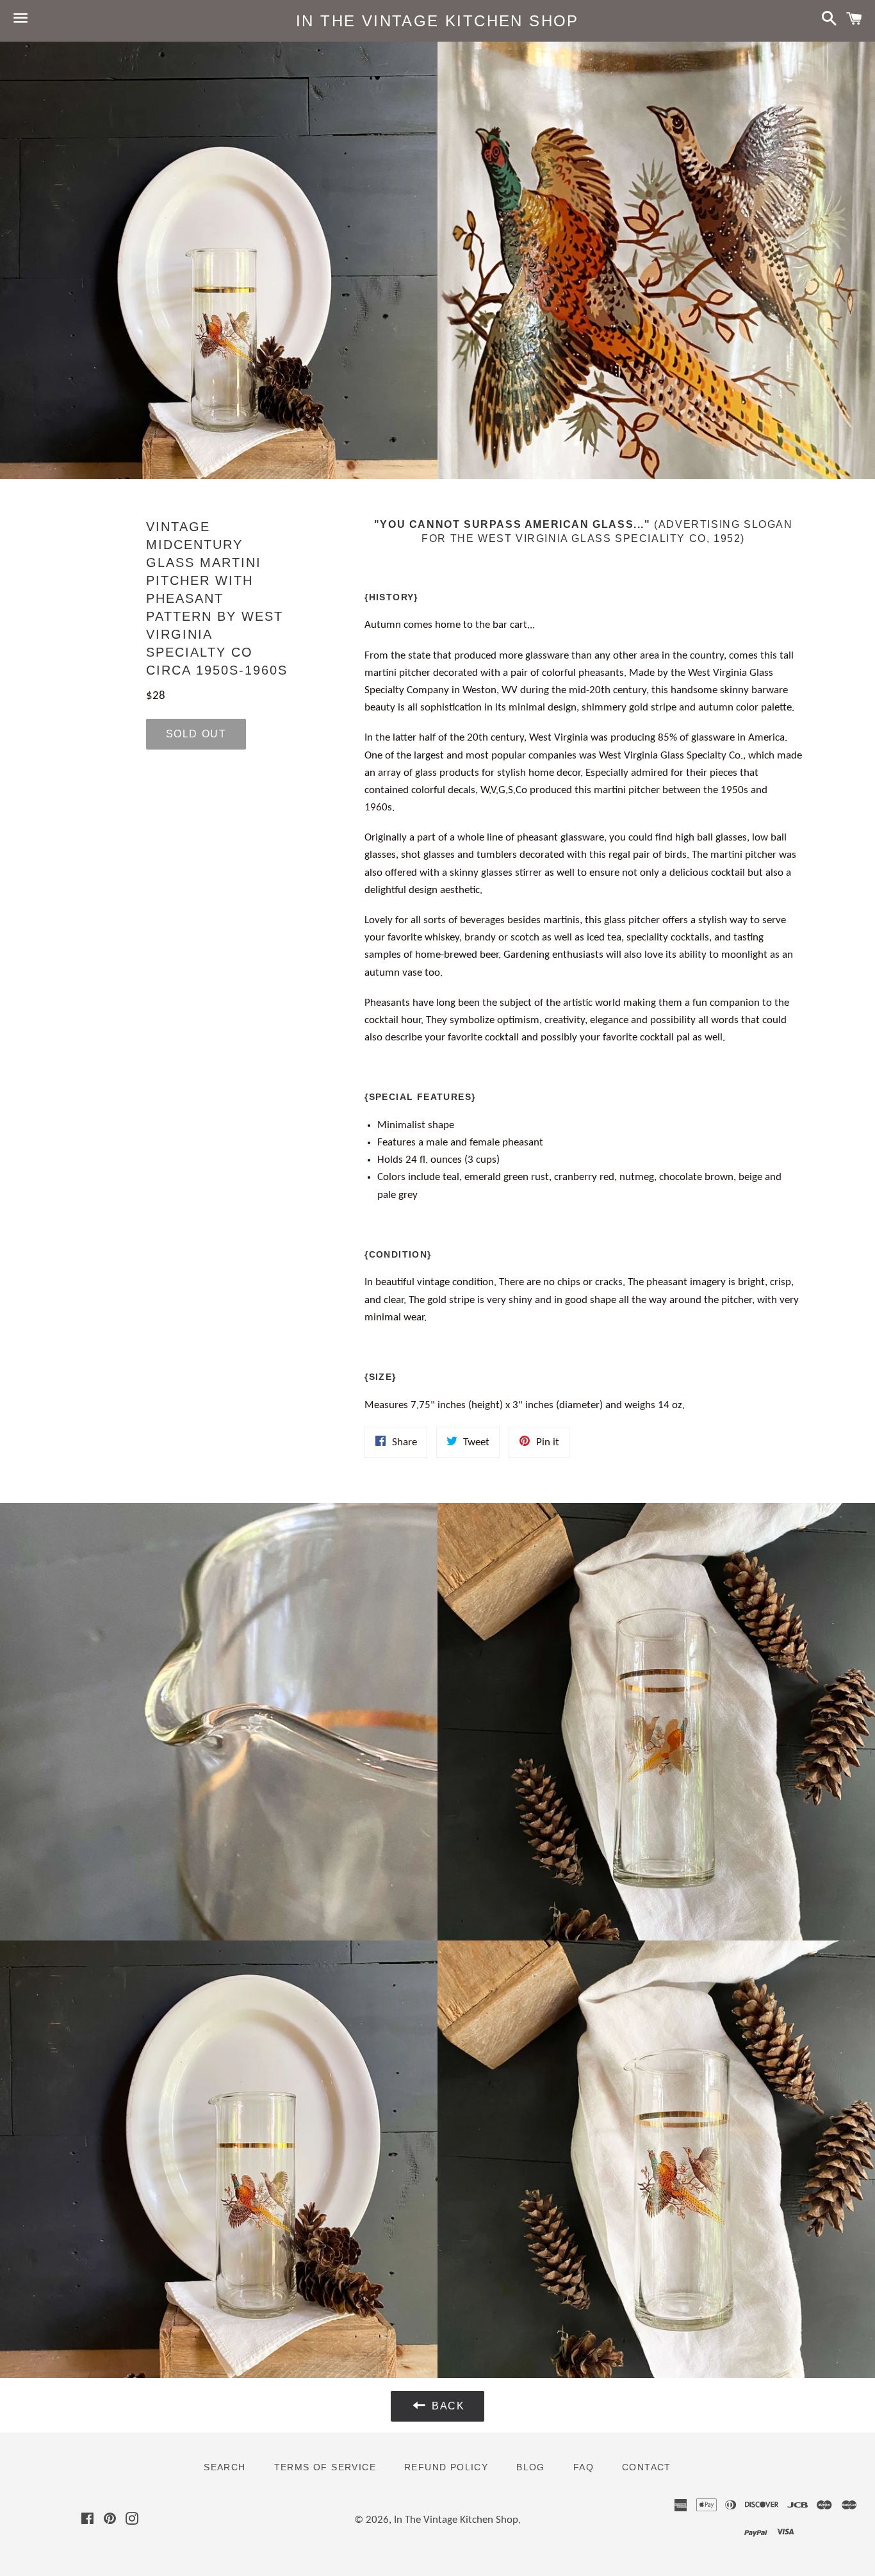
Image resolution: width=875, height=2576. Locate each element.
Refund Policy (446, 2467)
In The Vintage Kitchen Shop (437, 21)
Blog (531, 2467)
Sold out (196, 734)
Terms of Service (325, 2467)
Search (225, 2467)
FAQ (584, 2467)
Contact (647, 2467)
